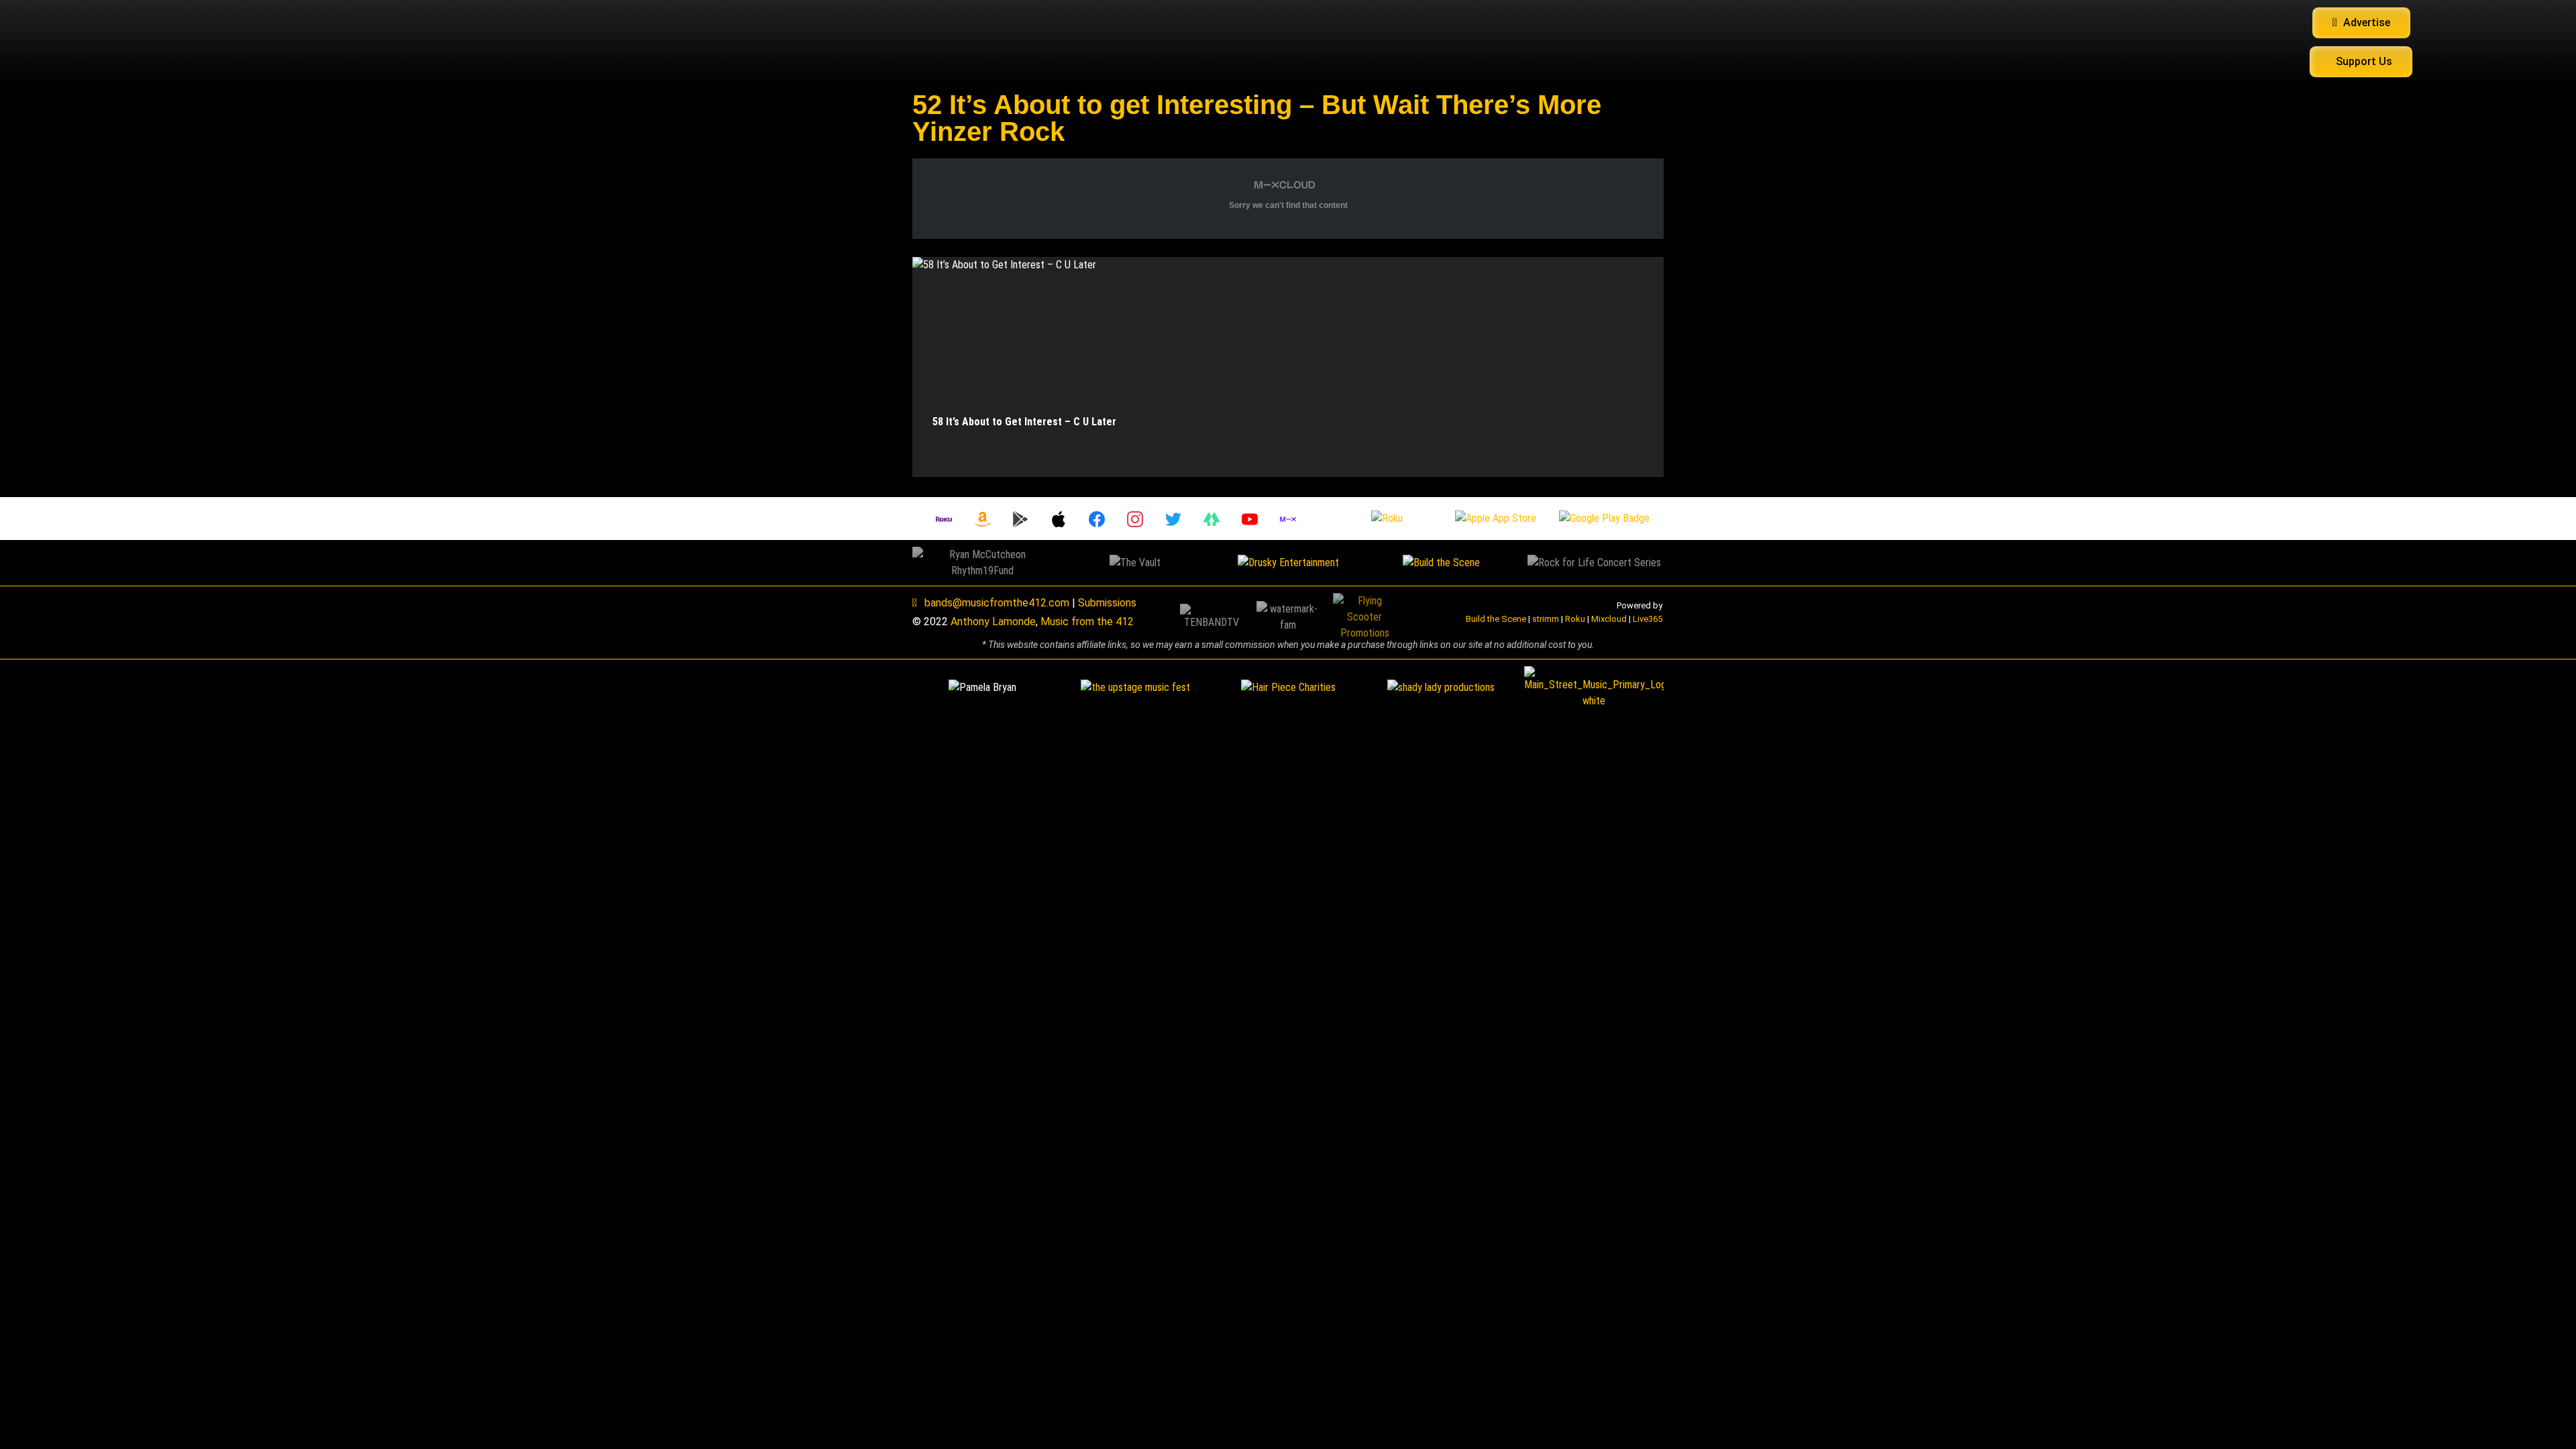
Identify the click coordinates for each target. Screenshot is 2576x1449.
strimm (1546, 619)
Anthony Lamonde (993, 622)
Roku (1575, 619)
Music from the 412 (1087, 622)
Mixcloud (1609, 619)
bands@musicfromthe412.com (997, 603)
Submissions (1107, 603)
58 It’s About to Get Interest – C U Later (1024, 422)
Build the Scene (1496, 619)
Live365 (1648, 619)
